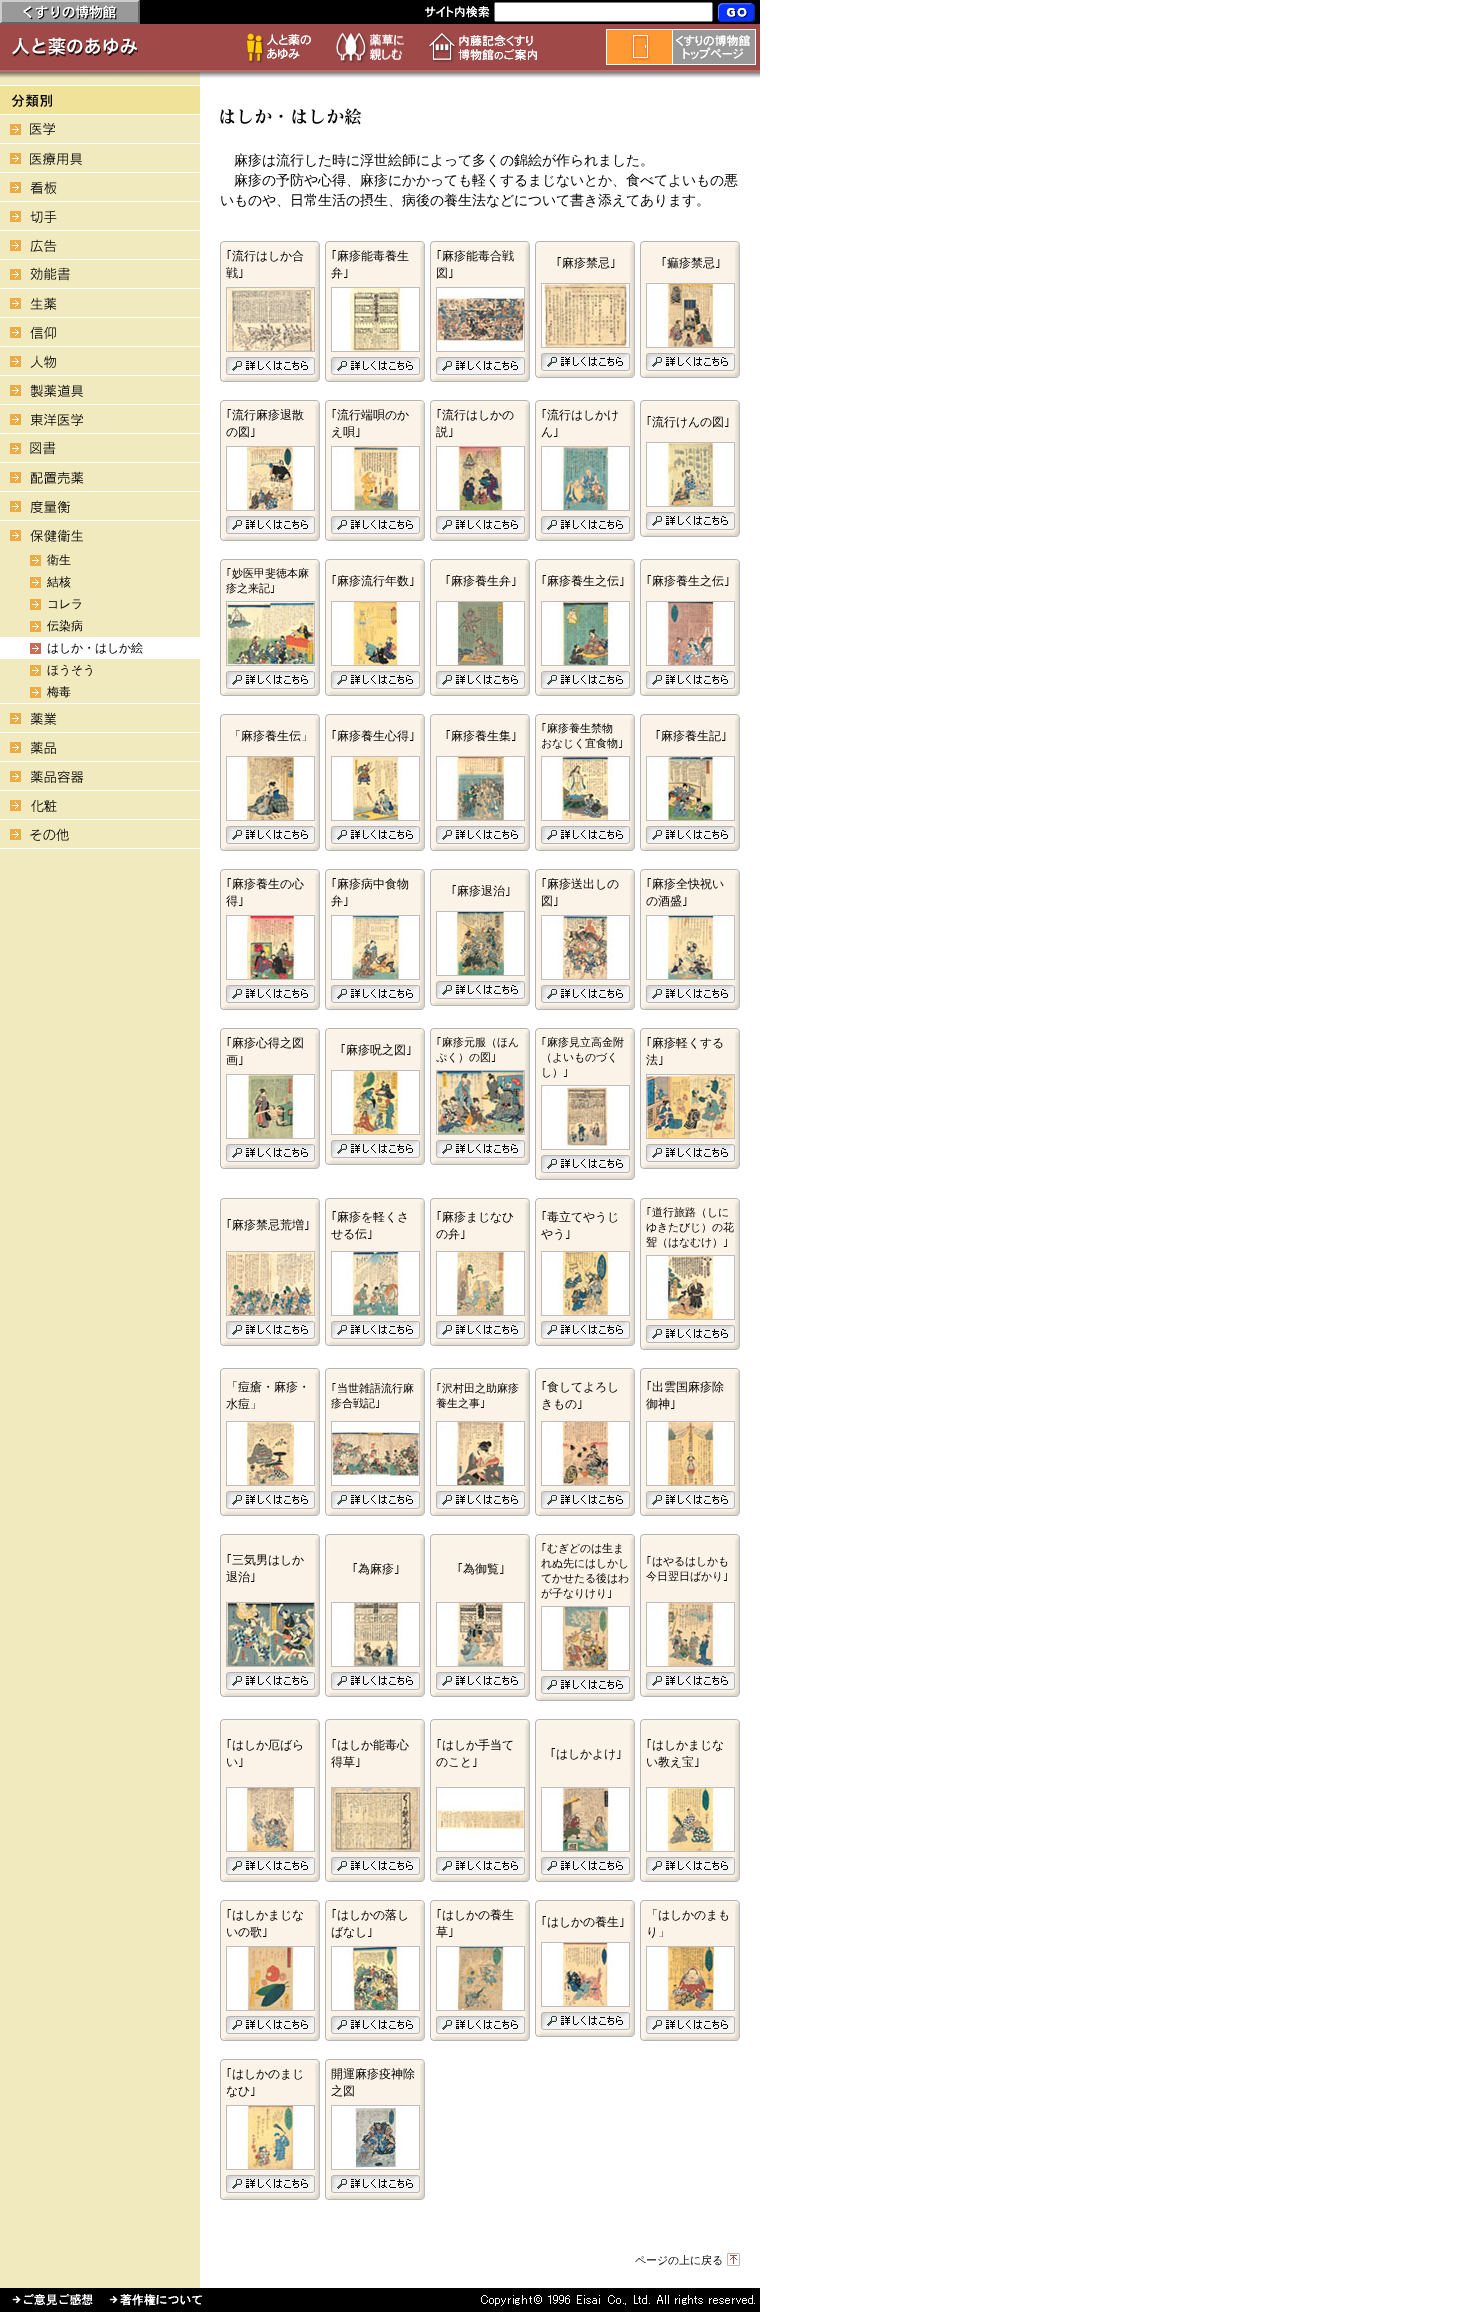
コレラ (65, 604)
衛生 (59, 560)
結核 (59, 582)
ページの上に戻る (679, 2260)
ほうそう (71, 670)
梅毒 (59, 692)
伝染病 (65, 626)
